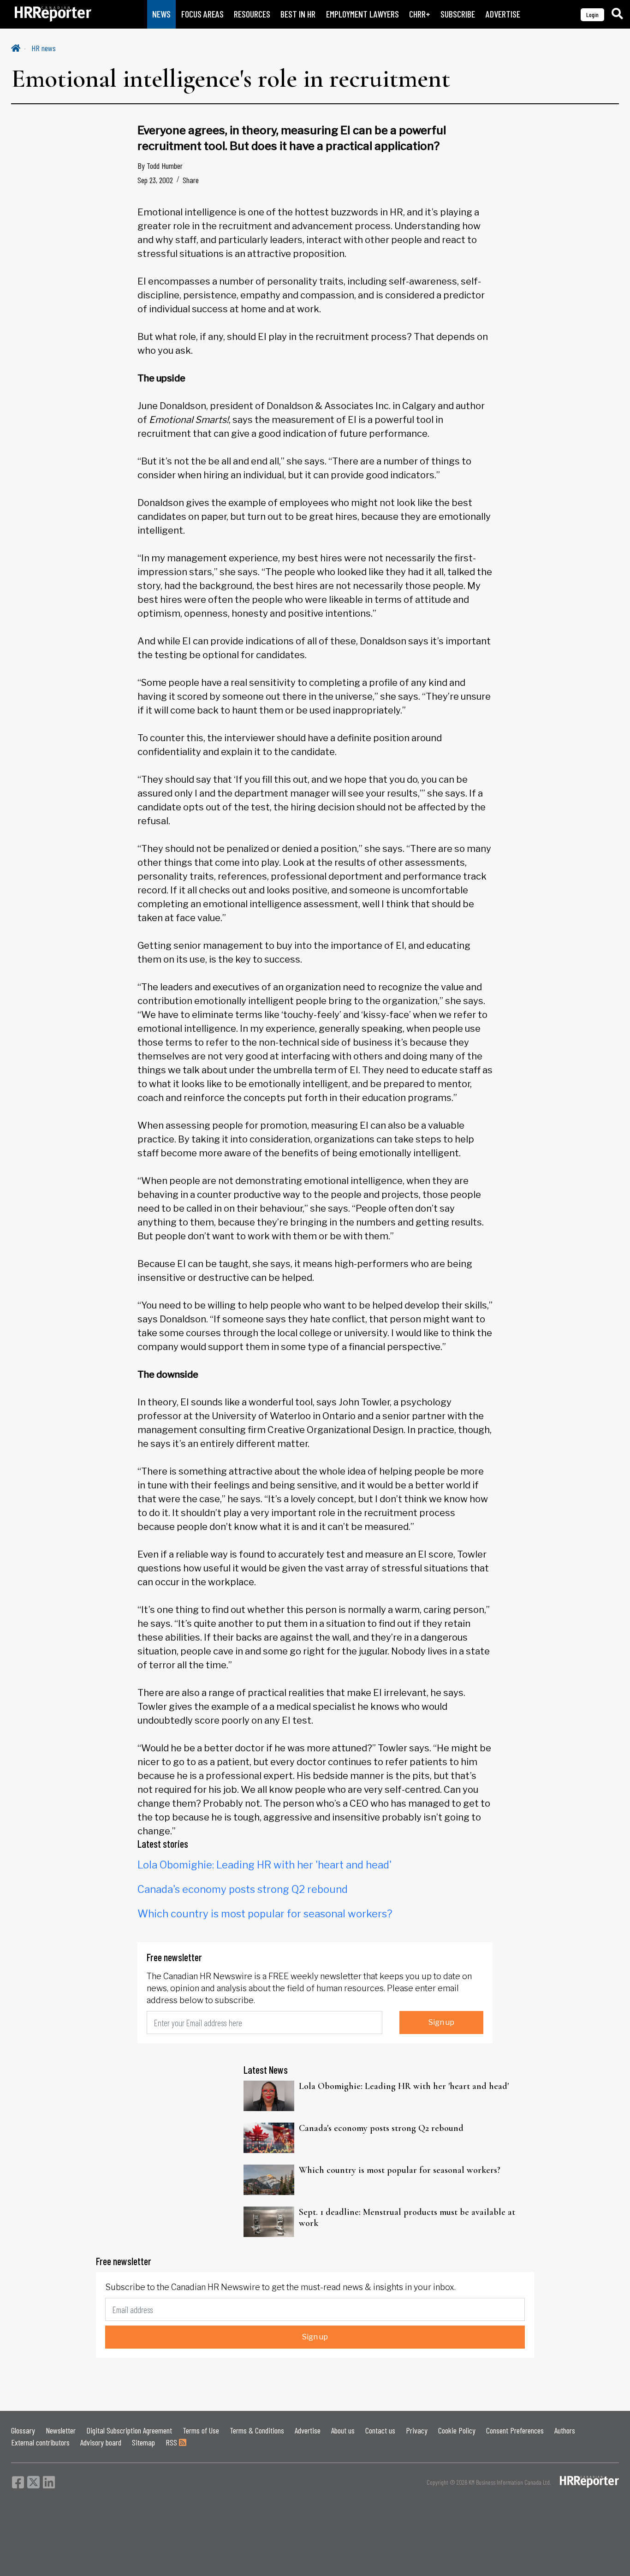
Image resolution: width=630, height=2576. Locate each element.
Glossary (23, 2430)
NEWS (161, 14)
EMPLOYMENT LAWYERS (363, 14)
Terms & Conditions (257, 2430)
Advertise (308, 2430)
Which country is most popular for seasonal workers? (265, 1914)
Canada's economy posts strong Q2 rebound (243, 1889)
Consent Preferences (515, 2430)
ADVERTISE (503, 14)
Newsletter (61, 2430)
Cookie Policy (457, 2430)
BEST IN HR (298, 14)
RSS (172, 2442)
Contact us (380, 2430)
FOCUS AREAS (202, 14)
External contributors (40, 2442)
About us (343, 2430)
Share (191, 180)
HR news (44, 48)
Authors (565, 2430)
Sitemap (143, 2442)
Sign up (441, 2022)
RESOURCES (252, 14)
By (160, 166)
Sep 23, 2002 (155, 180)
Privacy (417, 2430)
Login (592, 15)
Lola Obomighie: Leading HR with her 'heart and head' (264, 1865)
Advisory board (101, 2442)
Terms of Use (201, 2430)
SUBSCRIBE (458, 14)
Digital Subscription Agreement (129, 2430)
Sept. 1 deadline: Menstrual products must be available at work (407, 2218)
